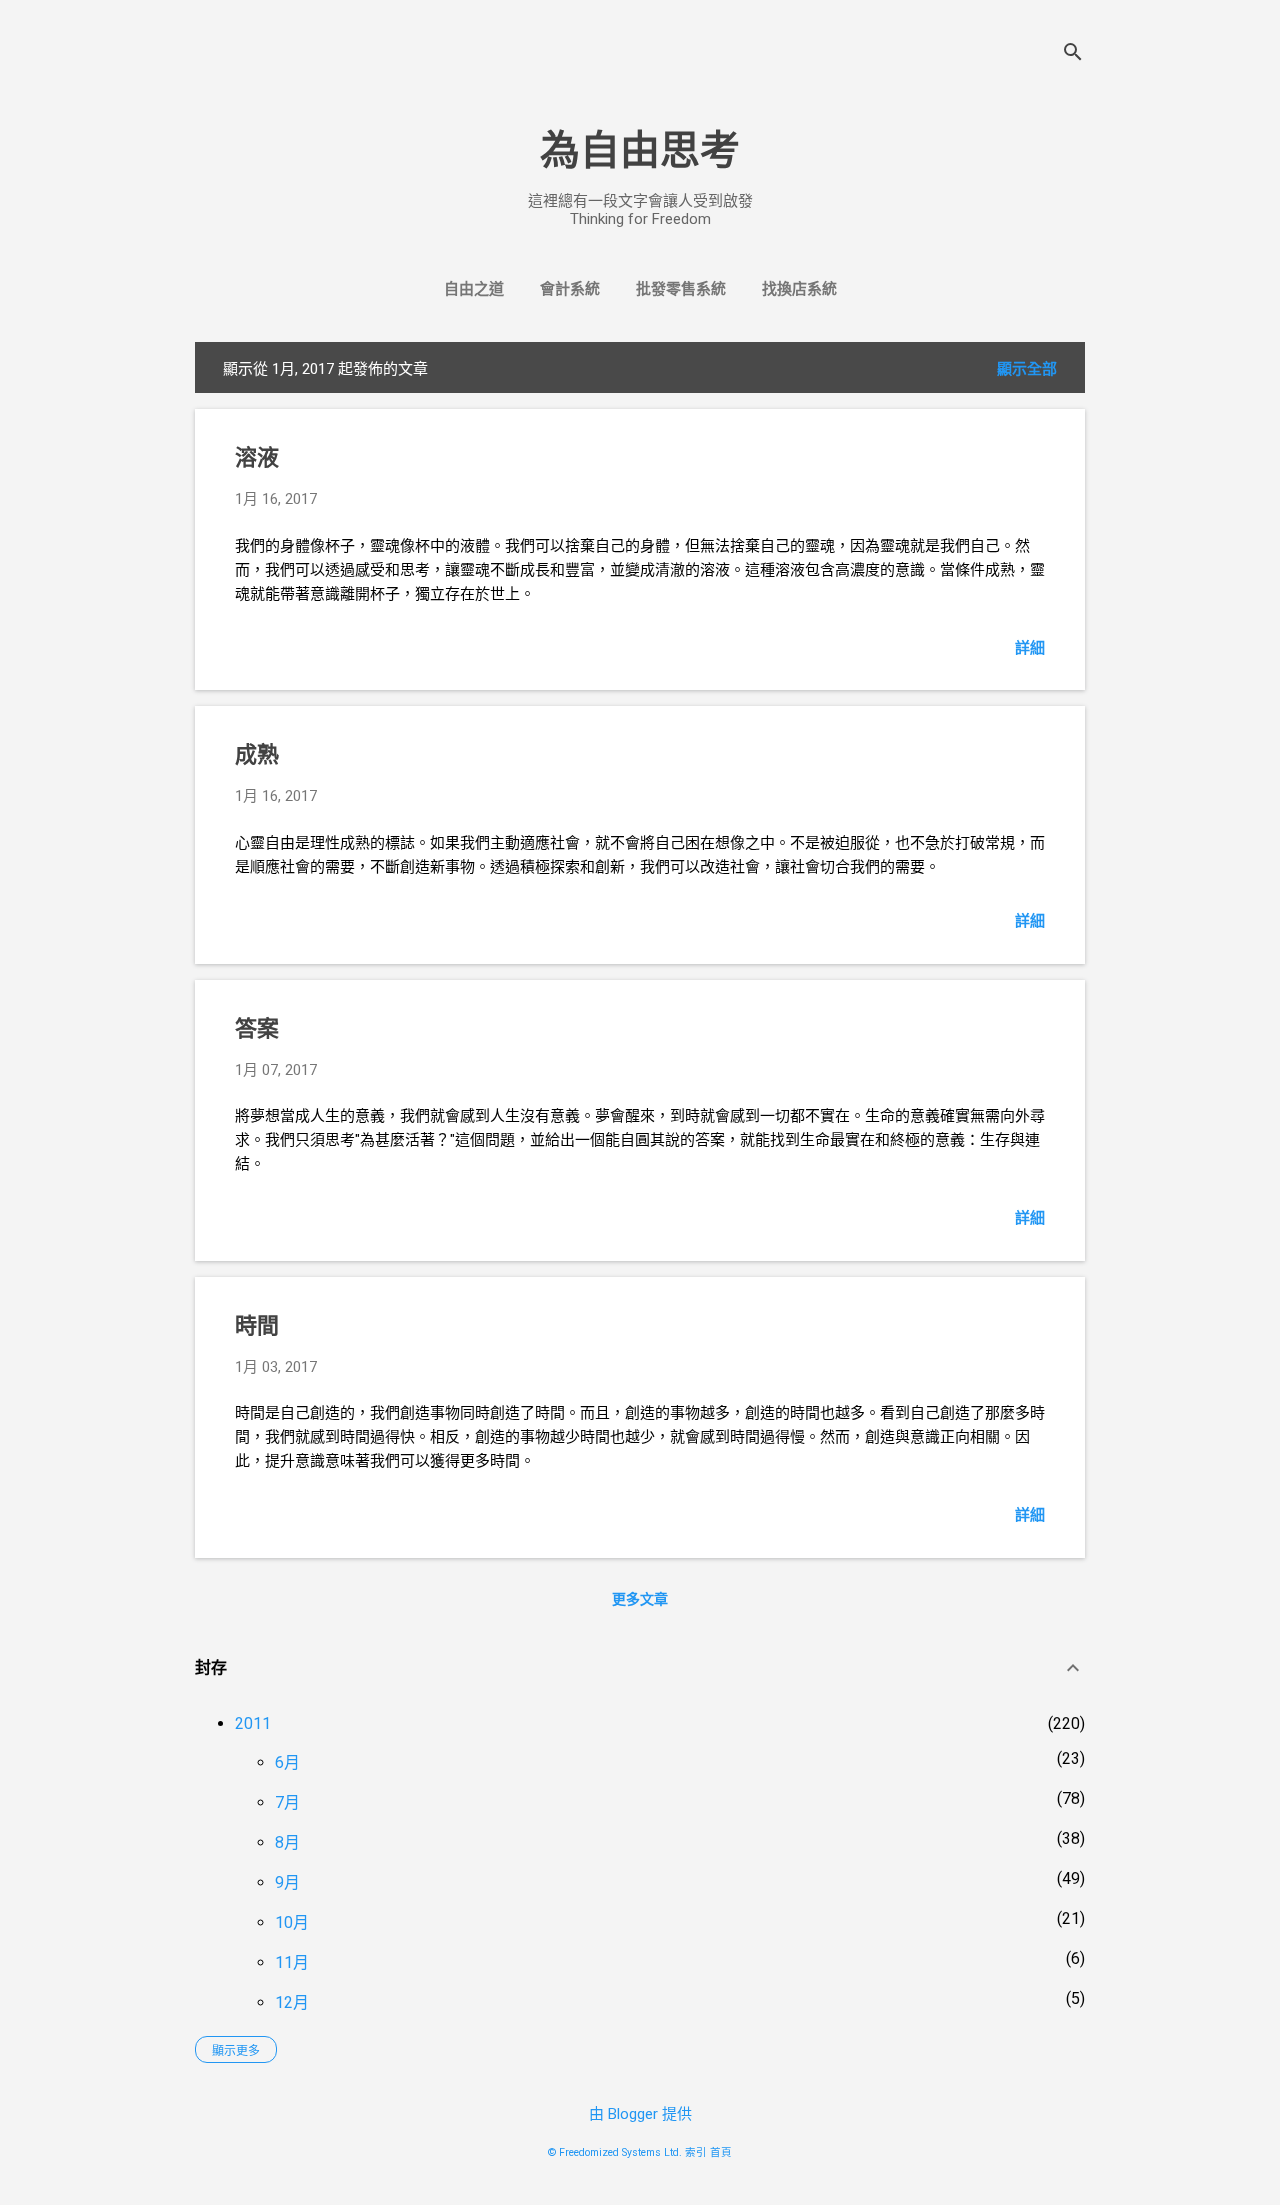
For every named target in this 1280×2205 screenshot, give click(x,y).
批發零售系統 (681, 289)
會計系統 (570, 289)
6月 (287, 1762)
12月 (292, 2002)
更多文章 (640, 1599)
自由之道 (474, 289)
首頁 (721, 2152)
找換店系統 (799, 289)
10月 (292, 1922)
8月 (287, 1842)
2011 (253, 1723)
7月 (287, 1802)
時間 (257, 1325)
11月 (292, 1962)
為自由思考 (640, 150)
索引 (696, 2152)
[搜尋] (1073, 54)
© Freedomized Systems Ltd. (615, 2152)
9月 (287, 1882)
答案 (257, 1028)
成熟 (257, 754)
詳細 (1030, 648)
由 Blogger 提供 (640, 2114)
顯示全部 (1027, 369)
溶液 (257, 457)
